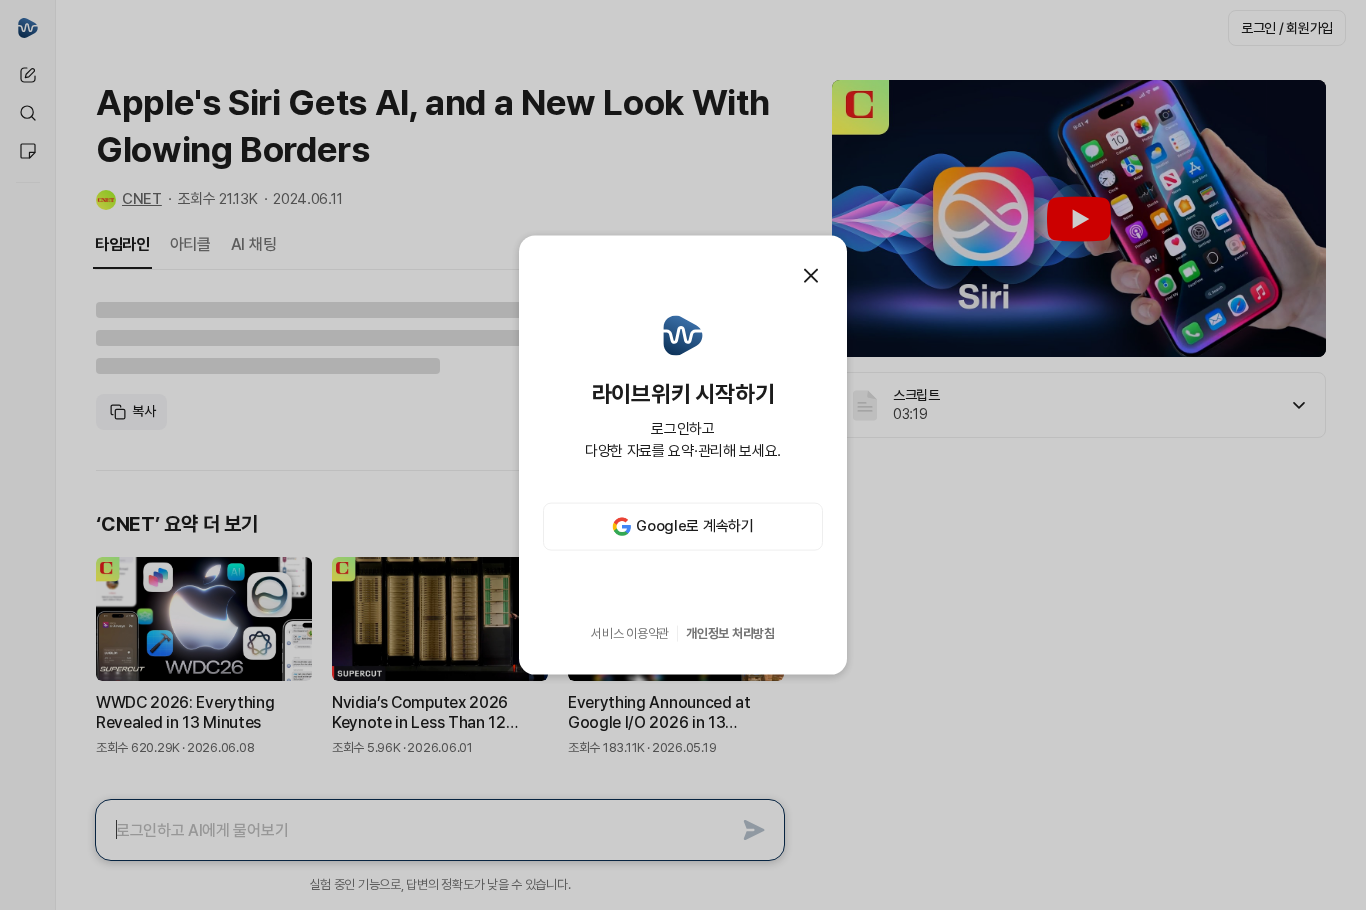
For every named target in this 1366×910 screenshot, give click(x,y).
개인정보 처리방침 (730, 633)
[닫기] (811, 276)
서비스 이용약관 (630, 633)
